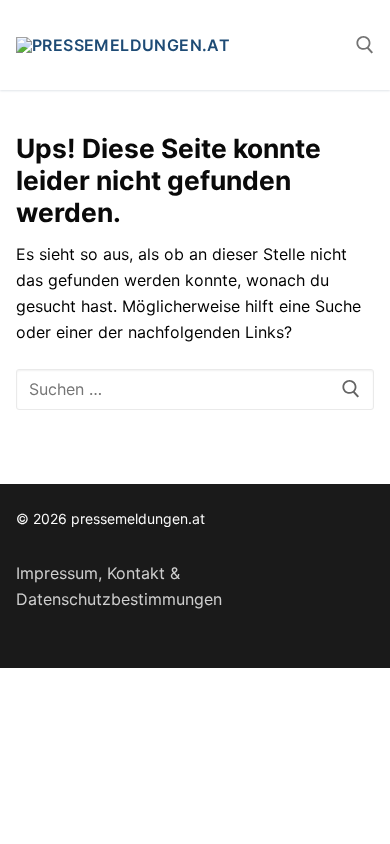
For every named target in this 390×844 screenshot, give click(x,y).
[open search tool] (365, 45)
